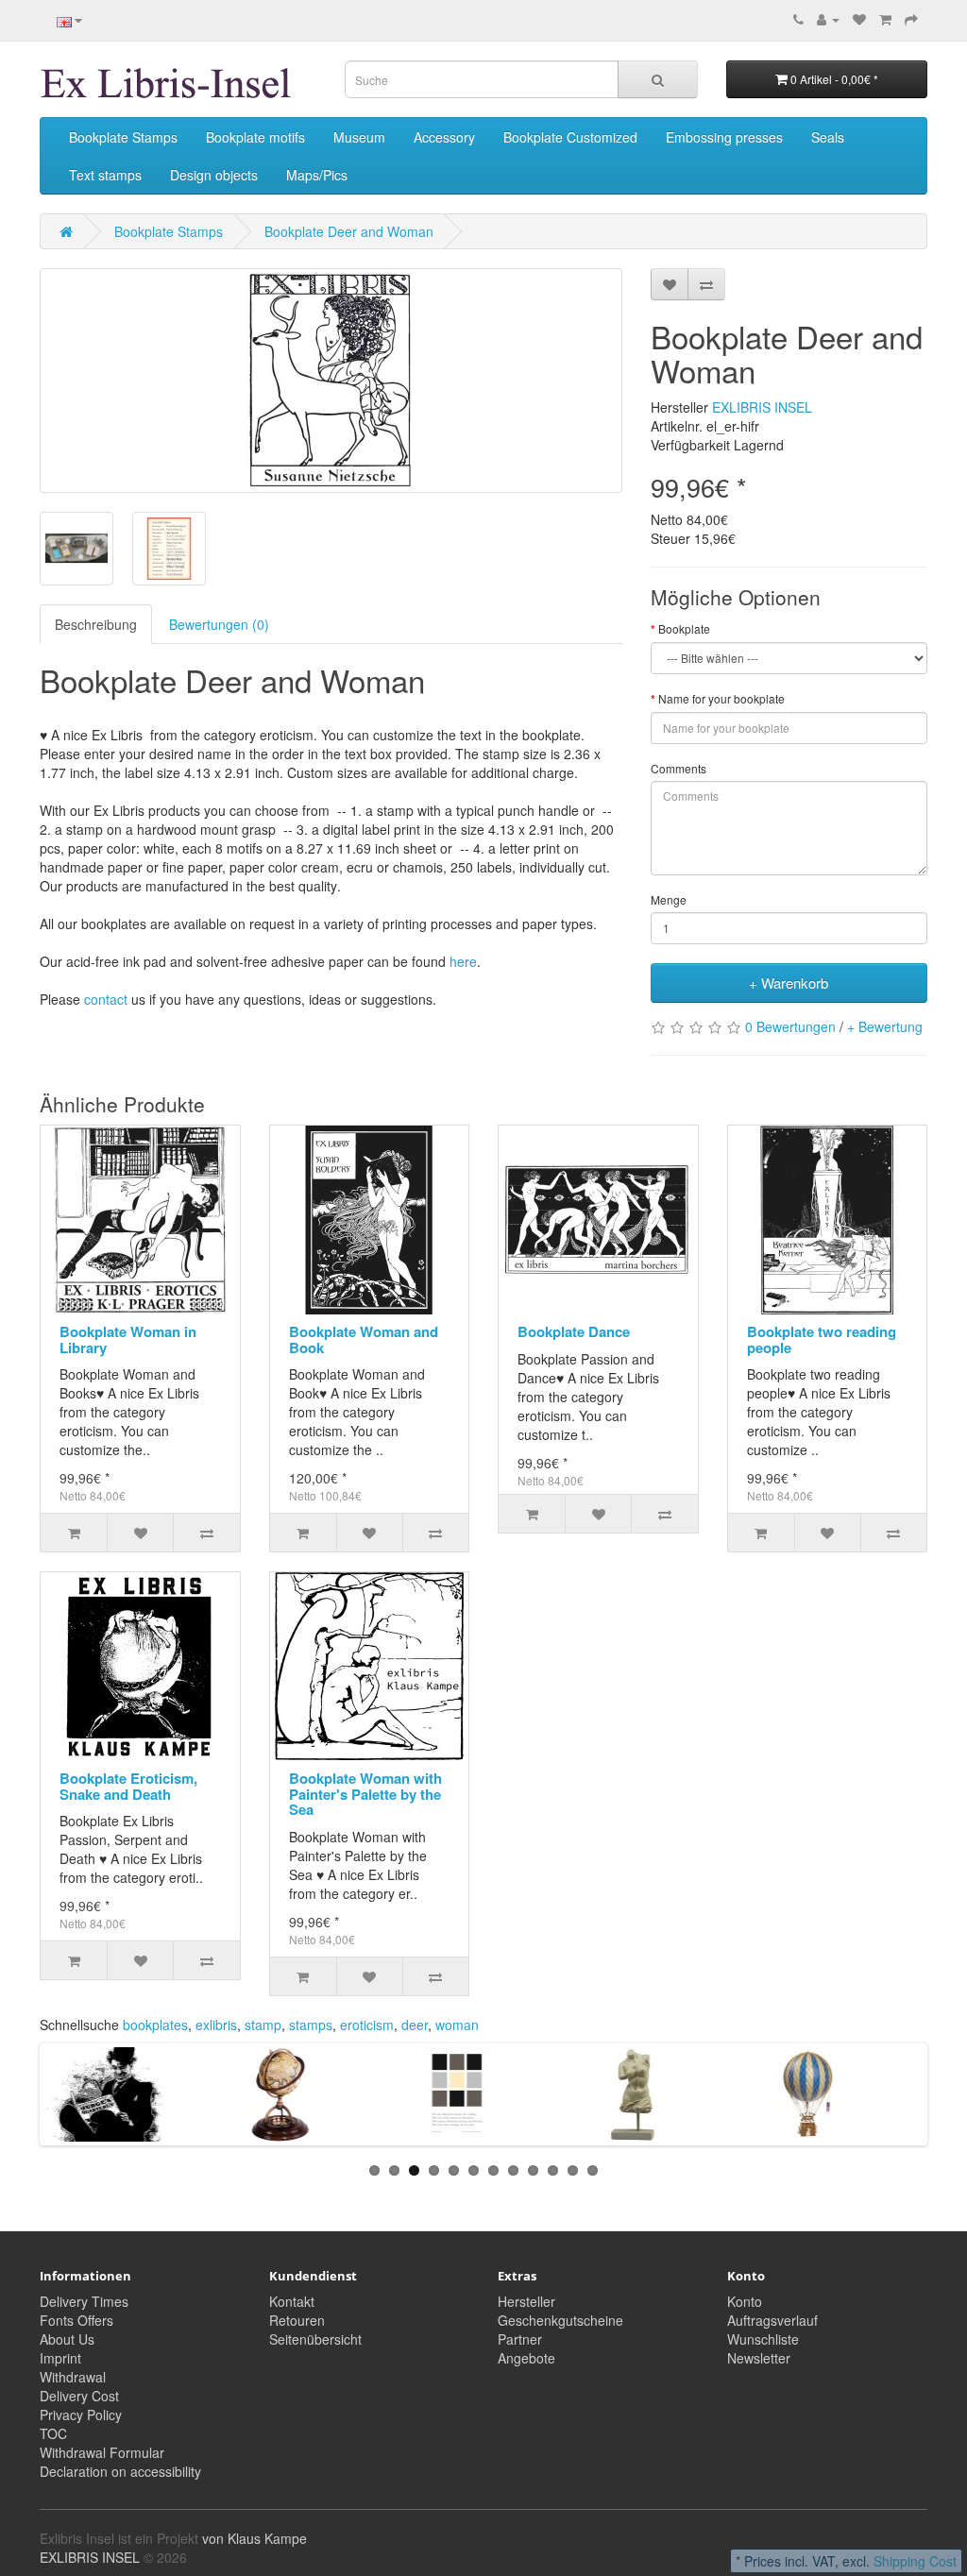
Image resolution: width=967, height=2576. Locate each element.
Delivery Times (84, 2301)
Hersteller (526, 2301)
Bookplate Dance (574, 1331)
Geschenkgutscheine (560, 2320)
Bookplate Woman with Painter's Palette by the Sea (365, 1794)
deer (415, 2025)
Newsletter (759, 2358)
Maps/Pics (317, 175)
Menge (669, 899)
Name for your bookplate (721, 698)
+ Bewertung (885, 1026)
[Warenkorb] (885, 19)
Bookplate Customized (570, 137)
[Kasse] (911, 19)
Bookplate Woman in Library (128, 1339)
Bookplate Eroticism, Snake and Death (128, 1786)
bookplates (155, 2025)
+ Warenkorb (789, 983)
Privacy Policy (81, 2415)
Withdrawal (73, 2377)
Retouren (297, 2320)
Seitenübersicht (315, 2339)
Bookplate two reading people (822, 1339)
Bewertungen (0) (219, 624)
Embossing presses (724, 137)
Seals (828, 137)
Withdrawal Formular (102, 2452)
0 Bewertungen (790, 1026)
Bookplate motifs (255, 137)
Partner (520, 2339)
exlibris (216, 2025)
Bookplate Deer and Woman (349, 231)
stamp (263, 2025)
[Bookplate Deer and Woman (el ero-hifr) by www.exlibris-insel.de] (331, 381)
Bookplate (684, 628)
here (463, 961)
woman (457, 2025)
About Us (67, 2339)
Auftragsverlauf (772, 2320)
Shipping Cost (915, 2561)
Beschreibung (96, 624)
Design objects (214, 175)
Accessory (444, 137)
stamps (311, 2025)
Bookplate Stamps (123, 137)
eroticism (367, 2025)
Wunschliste (763, 2339)
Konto (745, 2301)
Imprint (60, 2358)
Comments (679, 768)
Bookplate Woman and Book (364, 1339)
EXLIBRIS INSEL (762, 407)
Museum (359, 137)
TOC (53, 2433)
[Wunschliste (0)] (859, 19)
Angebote (526, 2358)
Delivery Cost (79, 2396)
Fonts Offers (76, 2320)
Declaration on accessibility (120, 2471)
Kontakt (292, 2301)
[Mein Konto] (828, 19)
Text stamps (105, 175)
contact (106, 999)
